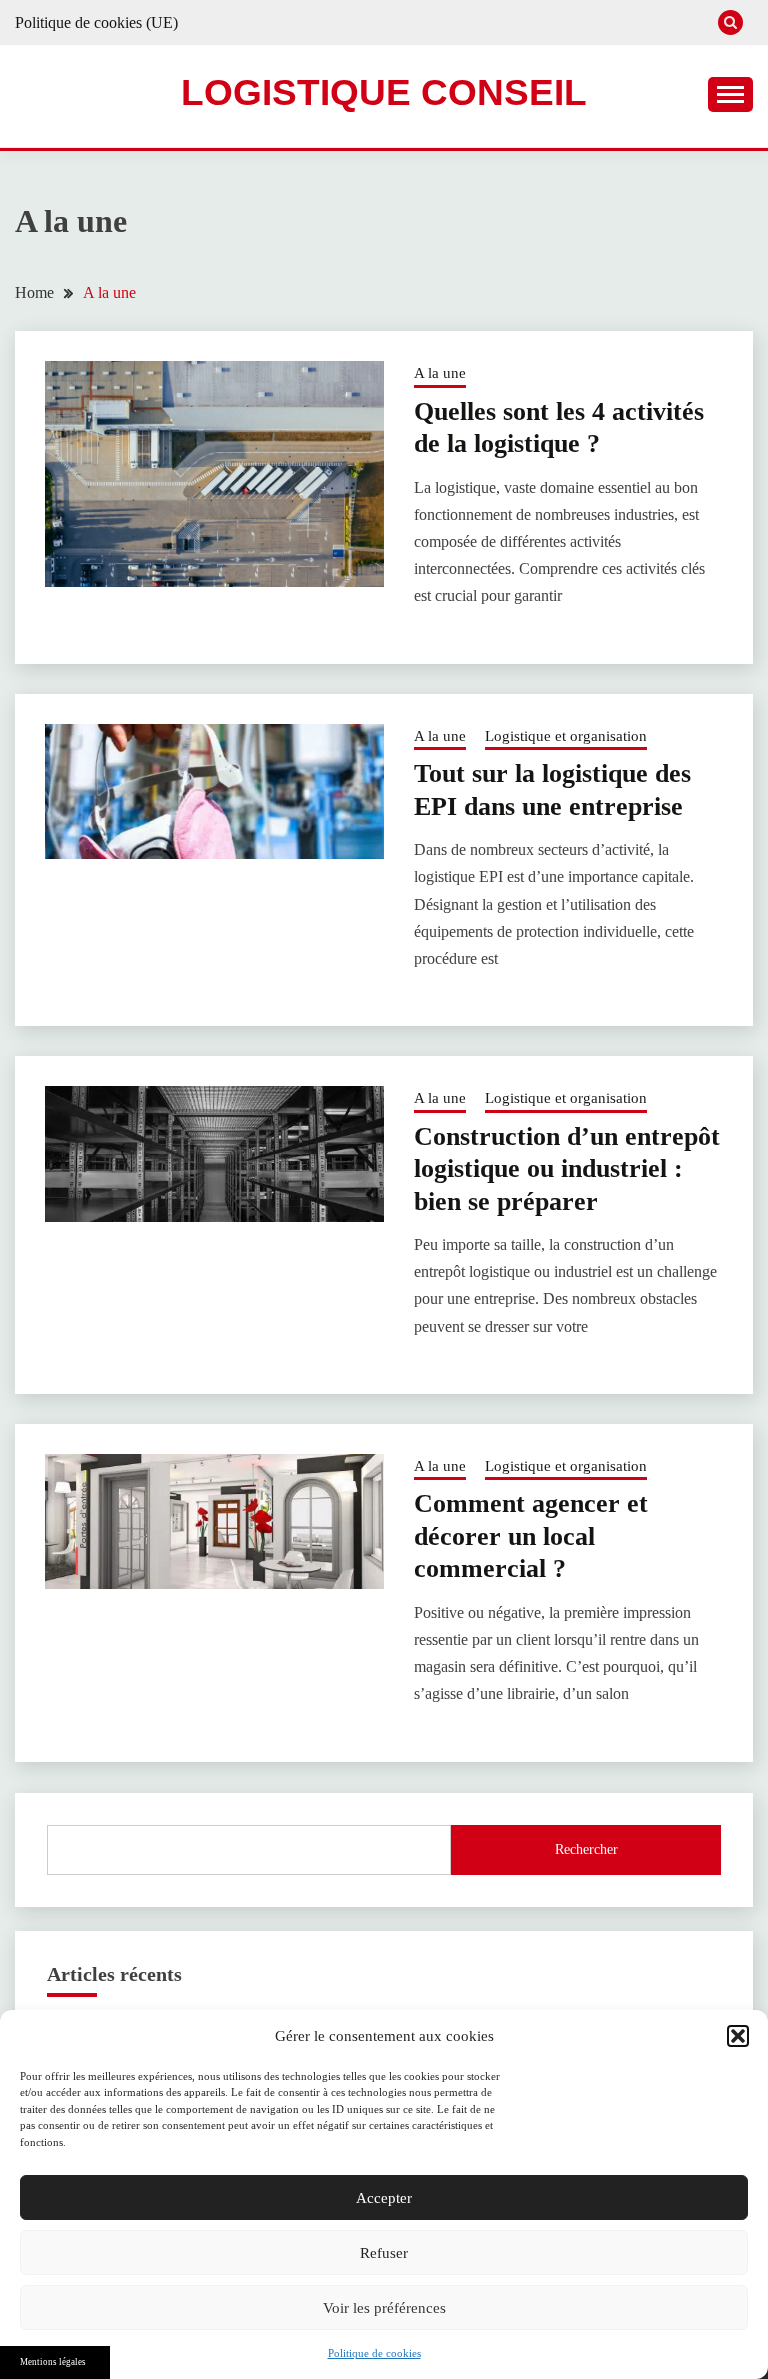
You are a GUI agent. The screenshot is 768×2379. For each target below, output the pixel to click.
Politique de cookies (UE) (96, 22)
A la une (440, 373)
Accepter (384, 2198)
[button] (738, 2036)
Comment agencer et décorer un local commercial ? (531, 1536)
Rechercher (586, 1849)
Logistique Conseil (384, 92)
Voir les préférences (384, 2308)
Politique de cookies (374, 2353)
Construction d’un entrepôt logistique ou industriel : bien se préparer (567, 1169)
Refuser (384, 2253)
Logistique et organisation (566, 736)
